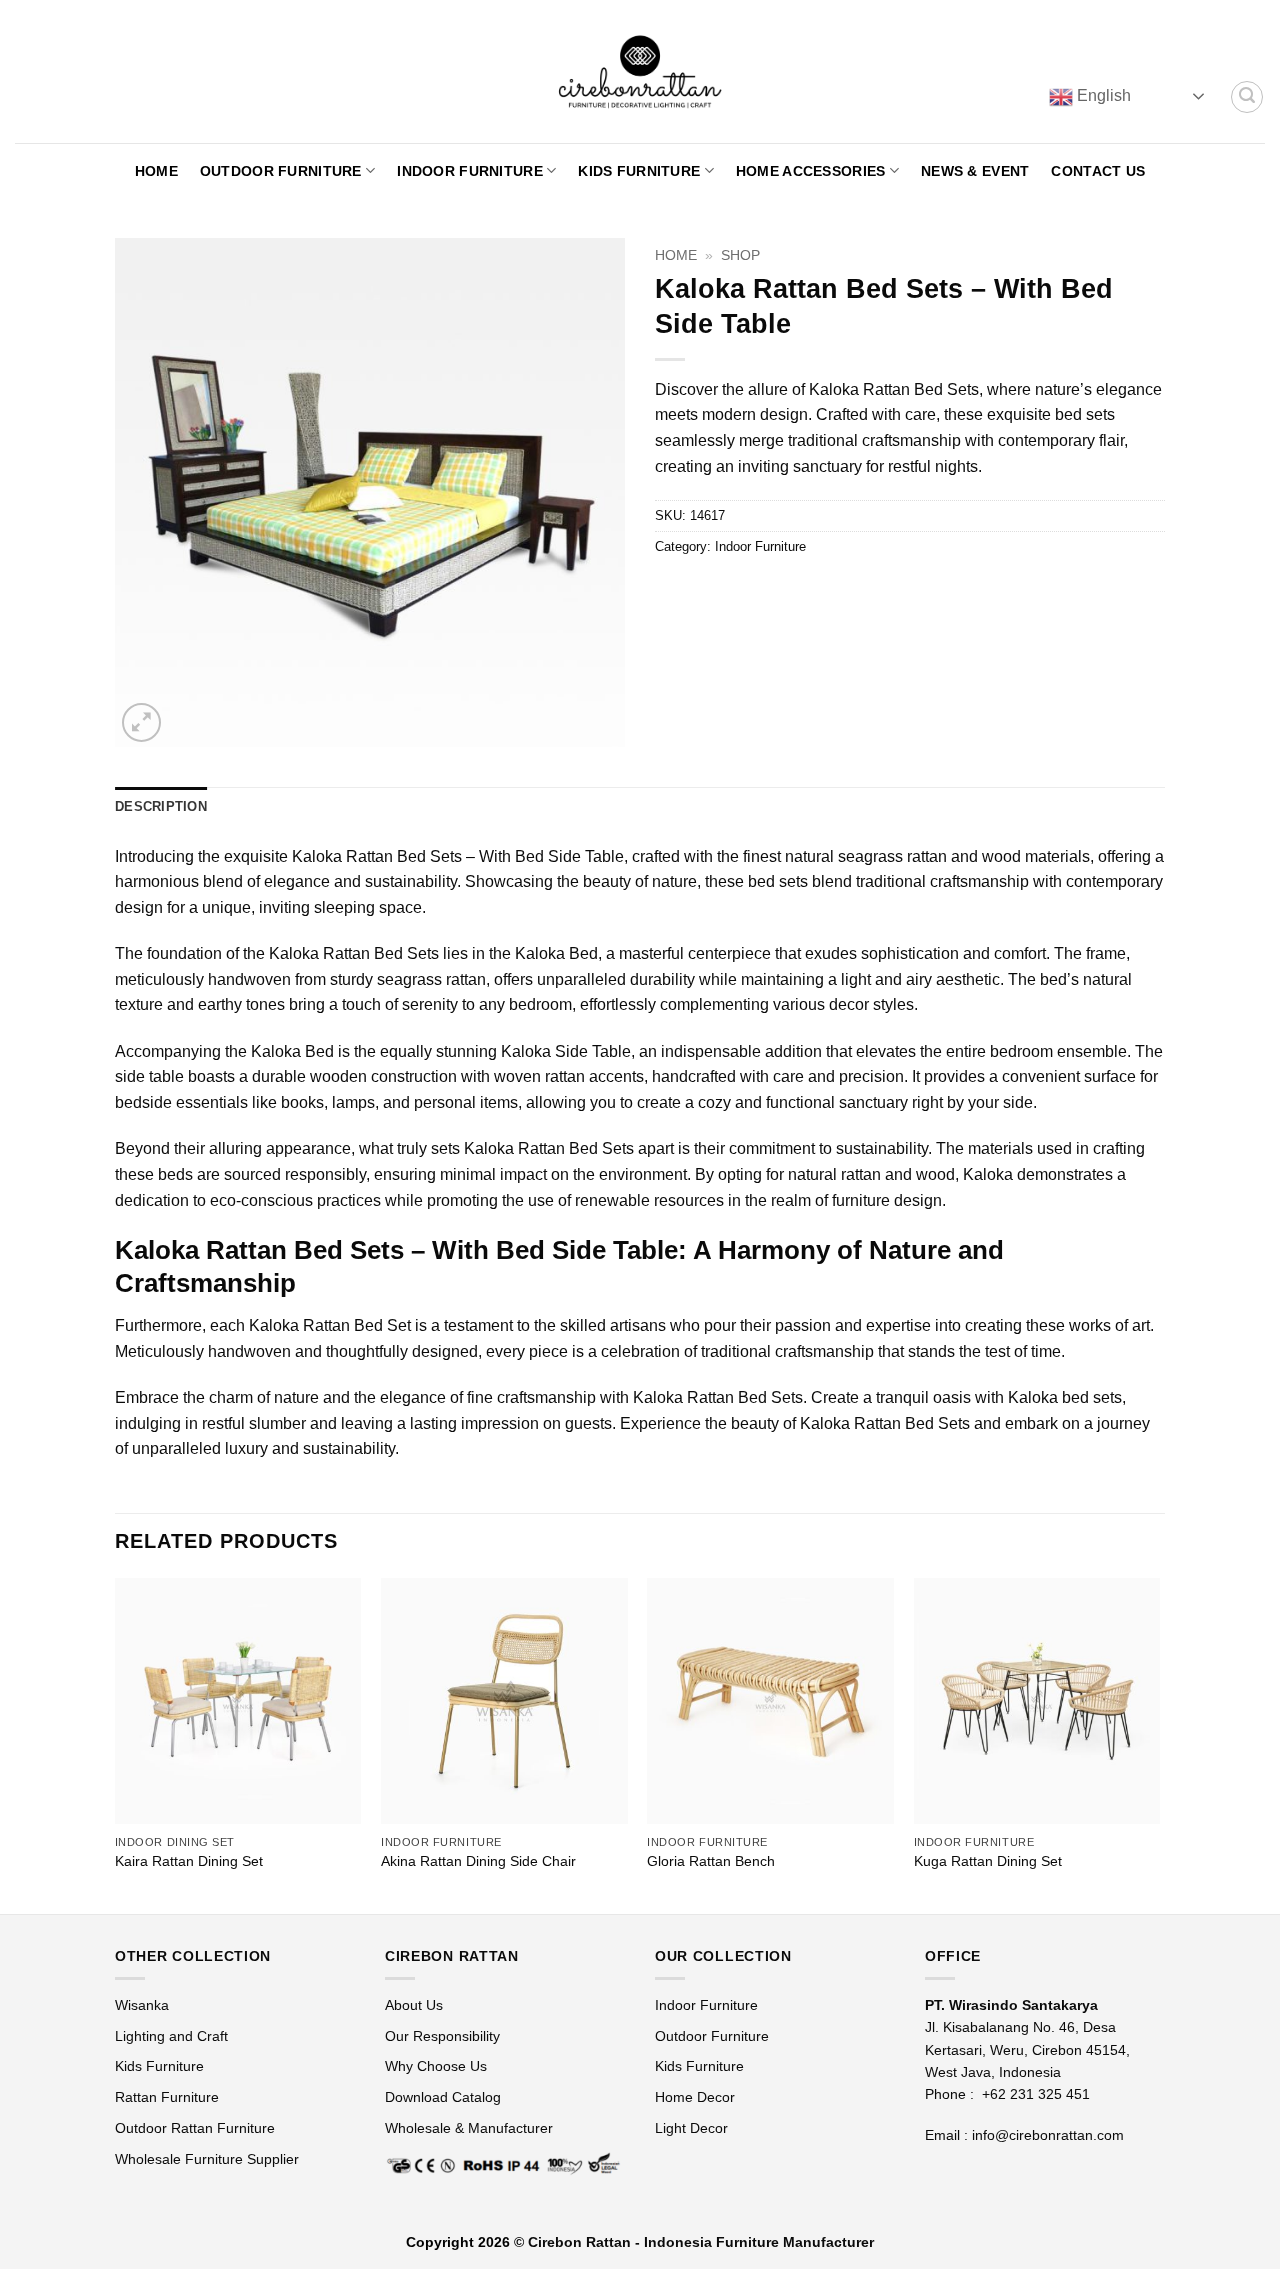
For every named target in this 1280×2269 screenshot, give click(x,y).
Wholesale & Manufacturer (469, 2128)
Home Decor (695, 2097)
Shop (740, 255)
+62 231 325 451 (1036, 2094)
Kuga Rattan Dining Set (988, 1861)
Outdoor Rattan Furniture (195, 2128)
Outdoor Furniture (281, 171)
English (1102, 95)
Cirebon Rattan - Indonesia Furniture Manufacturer (701, 2242)
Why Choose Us (436, 2066)
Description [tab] (161, 806)
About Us (414, 2005)
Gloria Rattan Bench (711, 1861)
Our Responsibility (442, 2036)
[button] (1247, 97)
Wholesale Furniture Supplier (207, 2159)
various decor (821, 1004)
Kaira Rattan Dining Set (189, 1861)
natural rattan (834, 1174)
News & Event (975, 171)
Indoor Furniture (470, 171)
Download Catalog (443, 2097)
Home (156, 171)
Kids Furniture (639, 171)
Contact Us (1098, 171)
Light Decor (691, 2128)
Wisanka (144, 2005)
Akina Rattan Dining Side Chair (478, 1861)
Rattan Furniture (169, 2097)
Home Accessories (811, 171)
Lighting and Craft (171, 2036)
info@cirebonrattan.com (1048, 2135)
